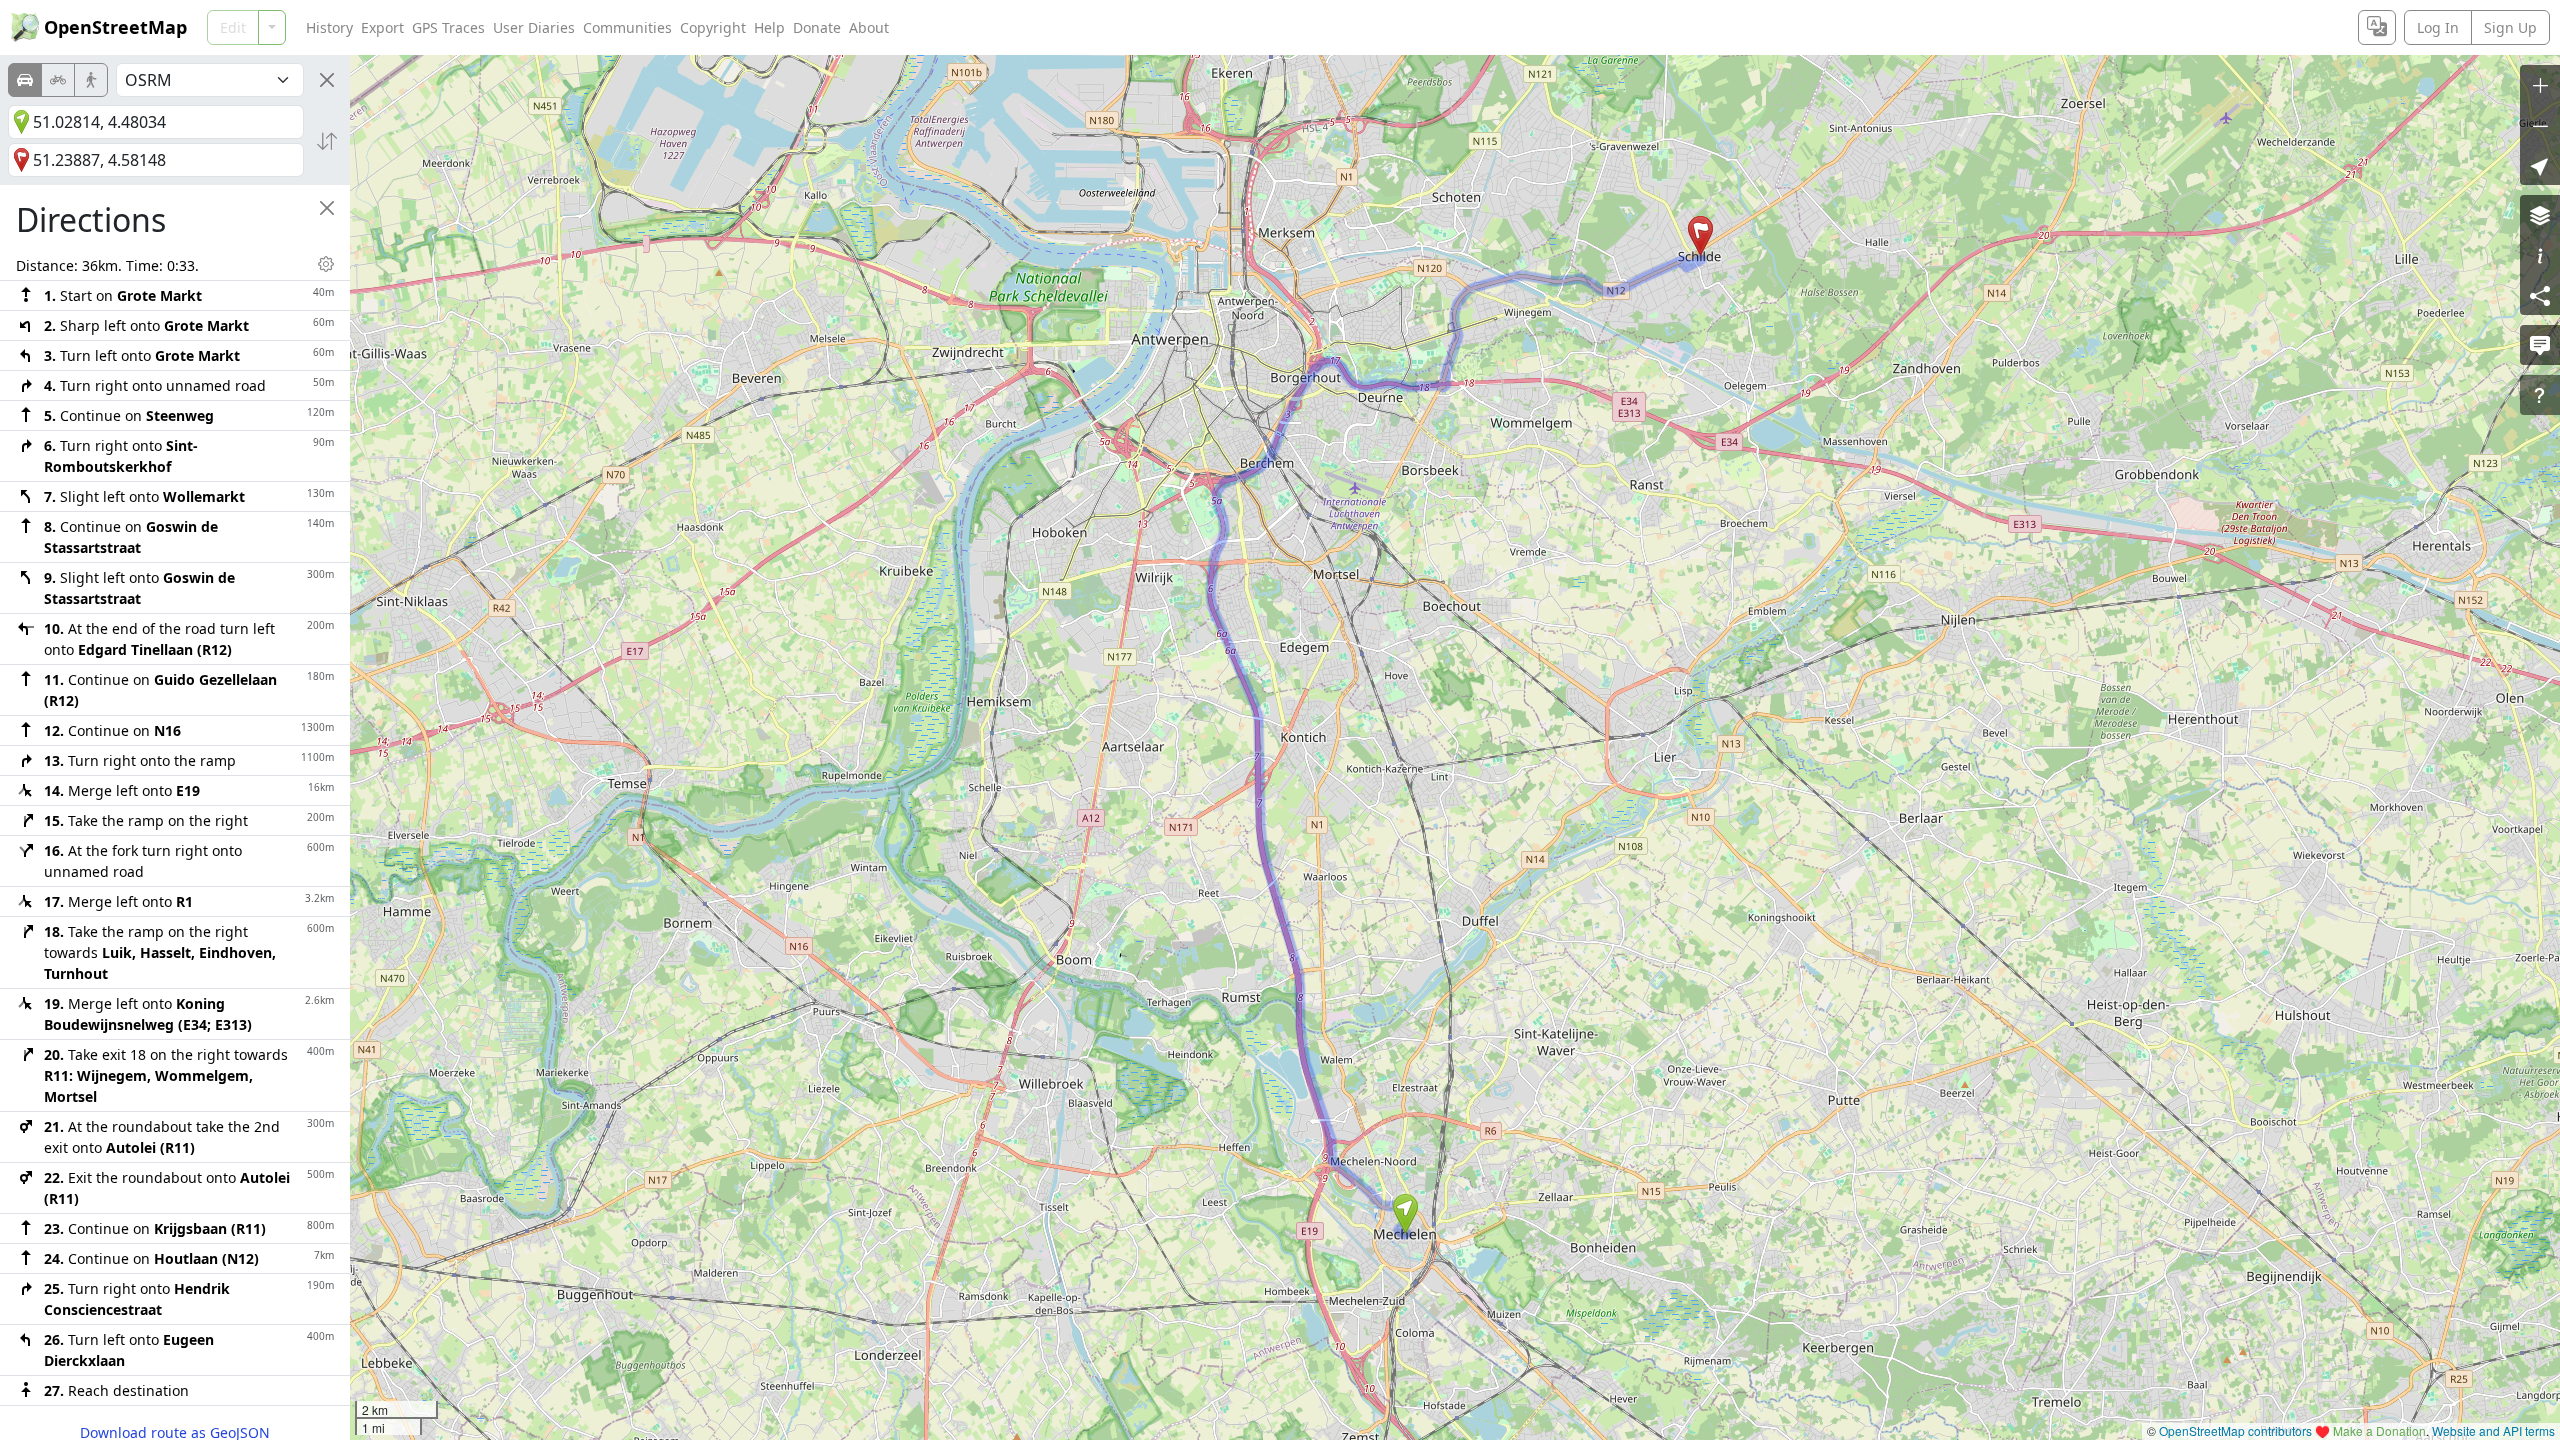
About (869, 27)
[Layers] (2540, 215)
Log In (2438, 27)
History (329, 27)
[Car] (25, 80)
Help (769, 27)
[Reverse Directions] (327, 141)
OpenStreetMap (115, 27)
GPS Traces (448, 27)
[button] (1405, 1214)
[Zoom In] (2540, 85)
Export (382, 27)
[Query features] (2540, 395)
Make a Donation (2379, 1430)
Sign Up (2510, 27)
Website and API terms (2493, 1430)
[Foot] (91, 80)
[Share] (2540, 295)
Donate (817, 27)
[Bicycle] (58, 80)
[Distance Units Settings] (326, 264)
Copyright (713, 27)
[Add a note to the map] (2540, 345)
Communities (627, 27)
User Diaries (534, 27)
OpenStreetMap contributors (2235, 1430)
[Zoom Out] (2540, 125)
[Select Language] (2377, 27)
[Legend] (2540, 255)
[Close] (327, 80)
